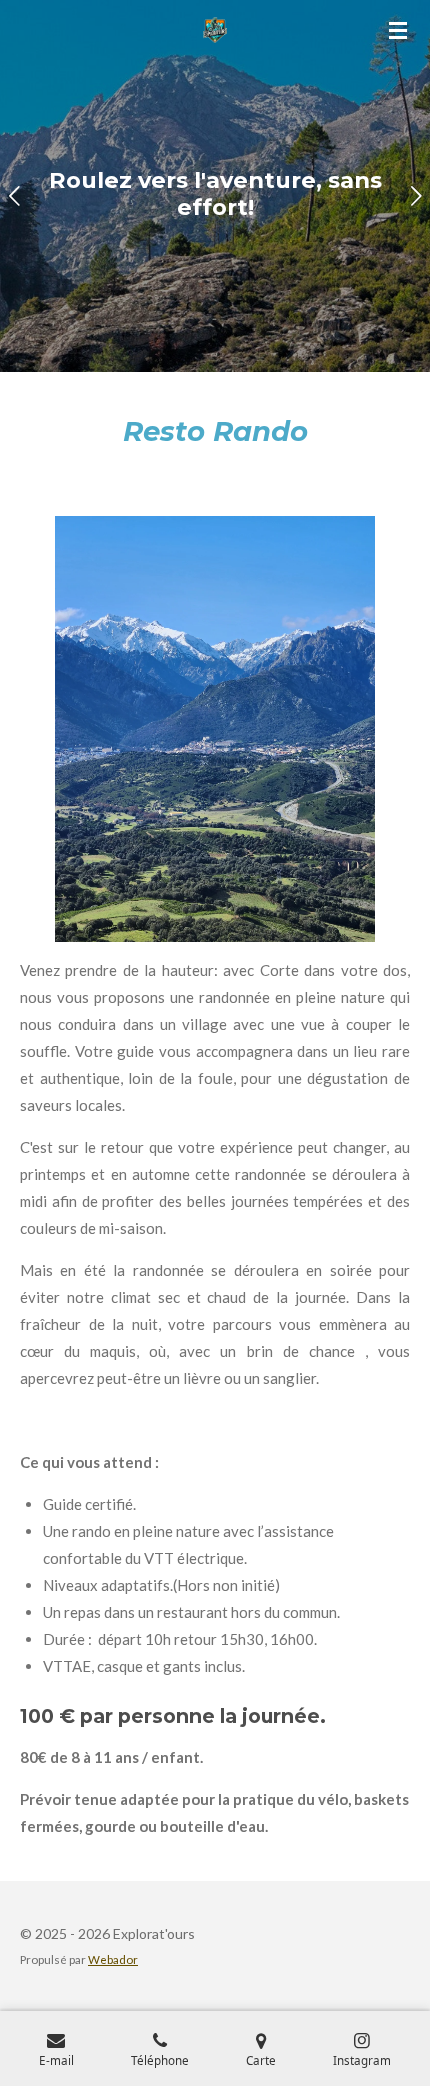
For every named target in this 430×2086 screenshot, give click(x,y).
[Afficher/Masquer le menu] (398, 30)
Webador (113, 1959)
